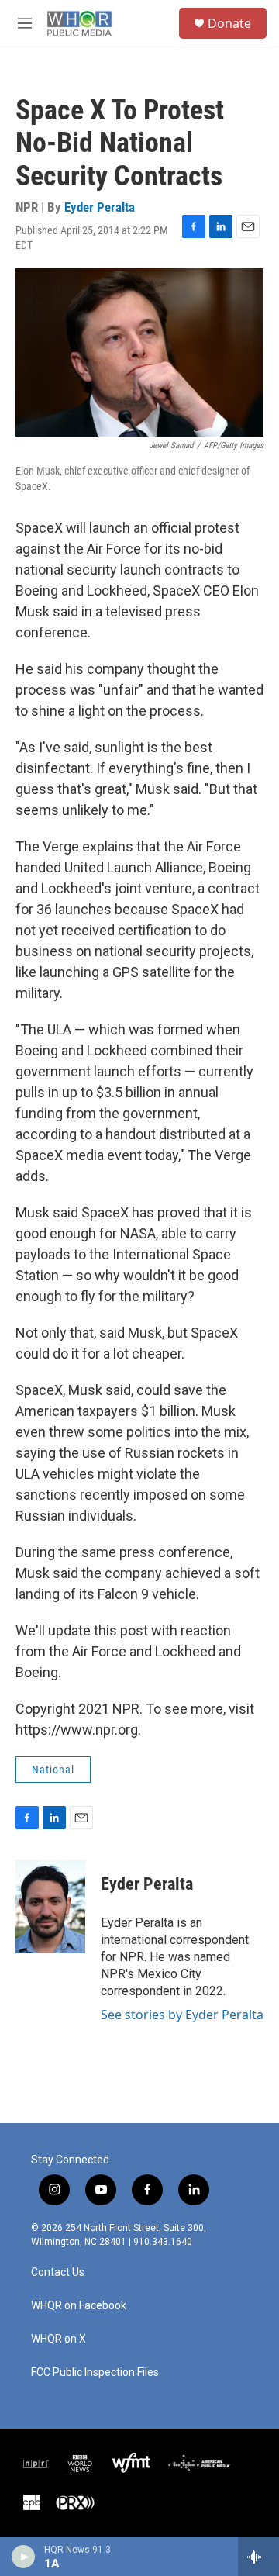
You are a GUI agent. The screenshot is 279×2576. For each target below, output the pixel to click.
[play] (24, 2557)
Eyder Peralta (100, 207)
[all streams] (258, 2557)
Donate (229, 23)
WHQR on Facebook (79, 2306)
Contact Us (58, 2272)
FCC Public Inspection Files (95, 2372)
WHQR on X (59, 2339)
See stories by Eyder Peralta (182, 2015)
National (53, 1770)
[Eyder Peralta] (50, 1907)
